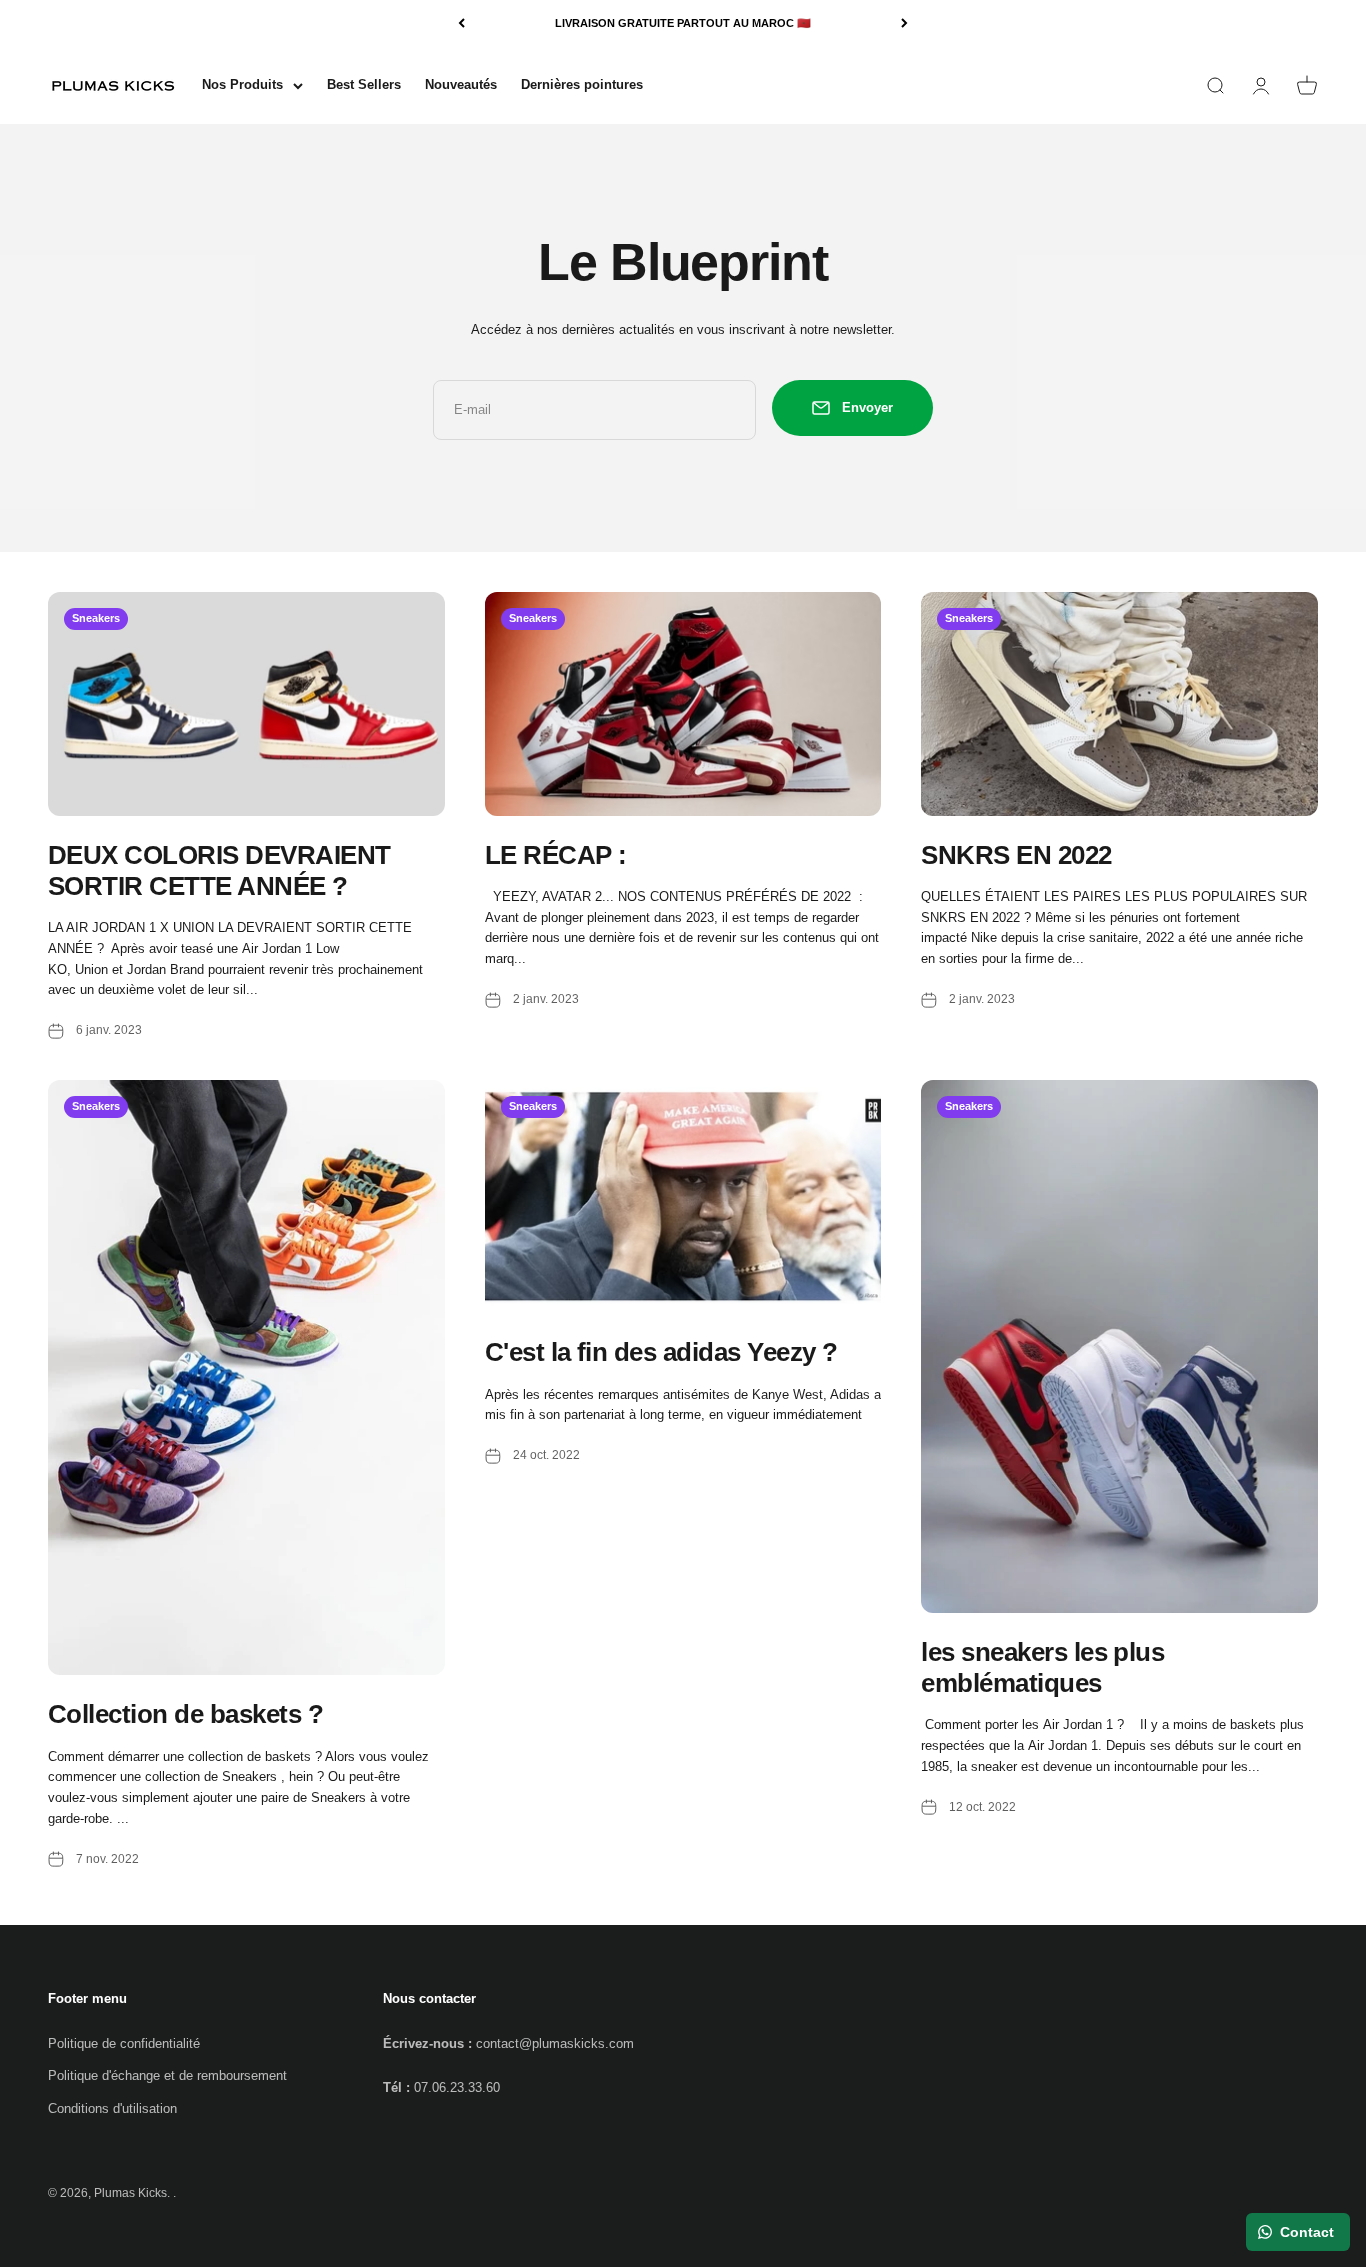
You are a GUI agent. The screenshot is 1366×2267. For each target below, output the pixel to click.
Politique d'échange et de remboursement (167, 2075)
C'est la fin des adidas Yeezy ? (661, 1352)
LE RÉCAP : (556, 855)
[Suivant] (904, 23)
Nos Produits (242, 84)
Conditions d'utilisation (112, 2108)
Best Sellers (364, 84)
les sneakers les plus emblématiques (1042, 1667)
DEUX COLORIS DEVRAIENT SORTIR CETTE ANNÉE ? (219, 870)
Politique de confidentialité (124, 2043)
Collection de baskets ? (185, 1714)
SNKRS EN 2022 (1016, 855)
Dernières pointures (582, 84)
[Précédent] (461, 23)
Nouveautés (461, 84)
